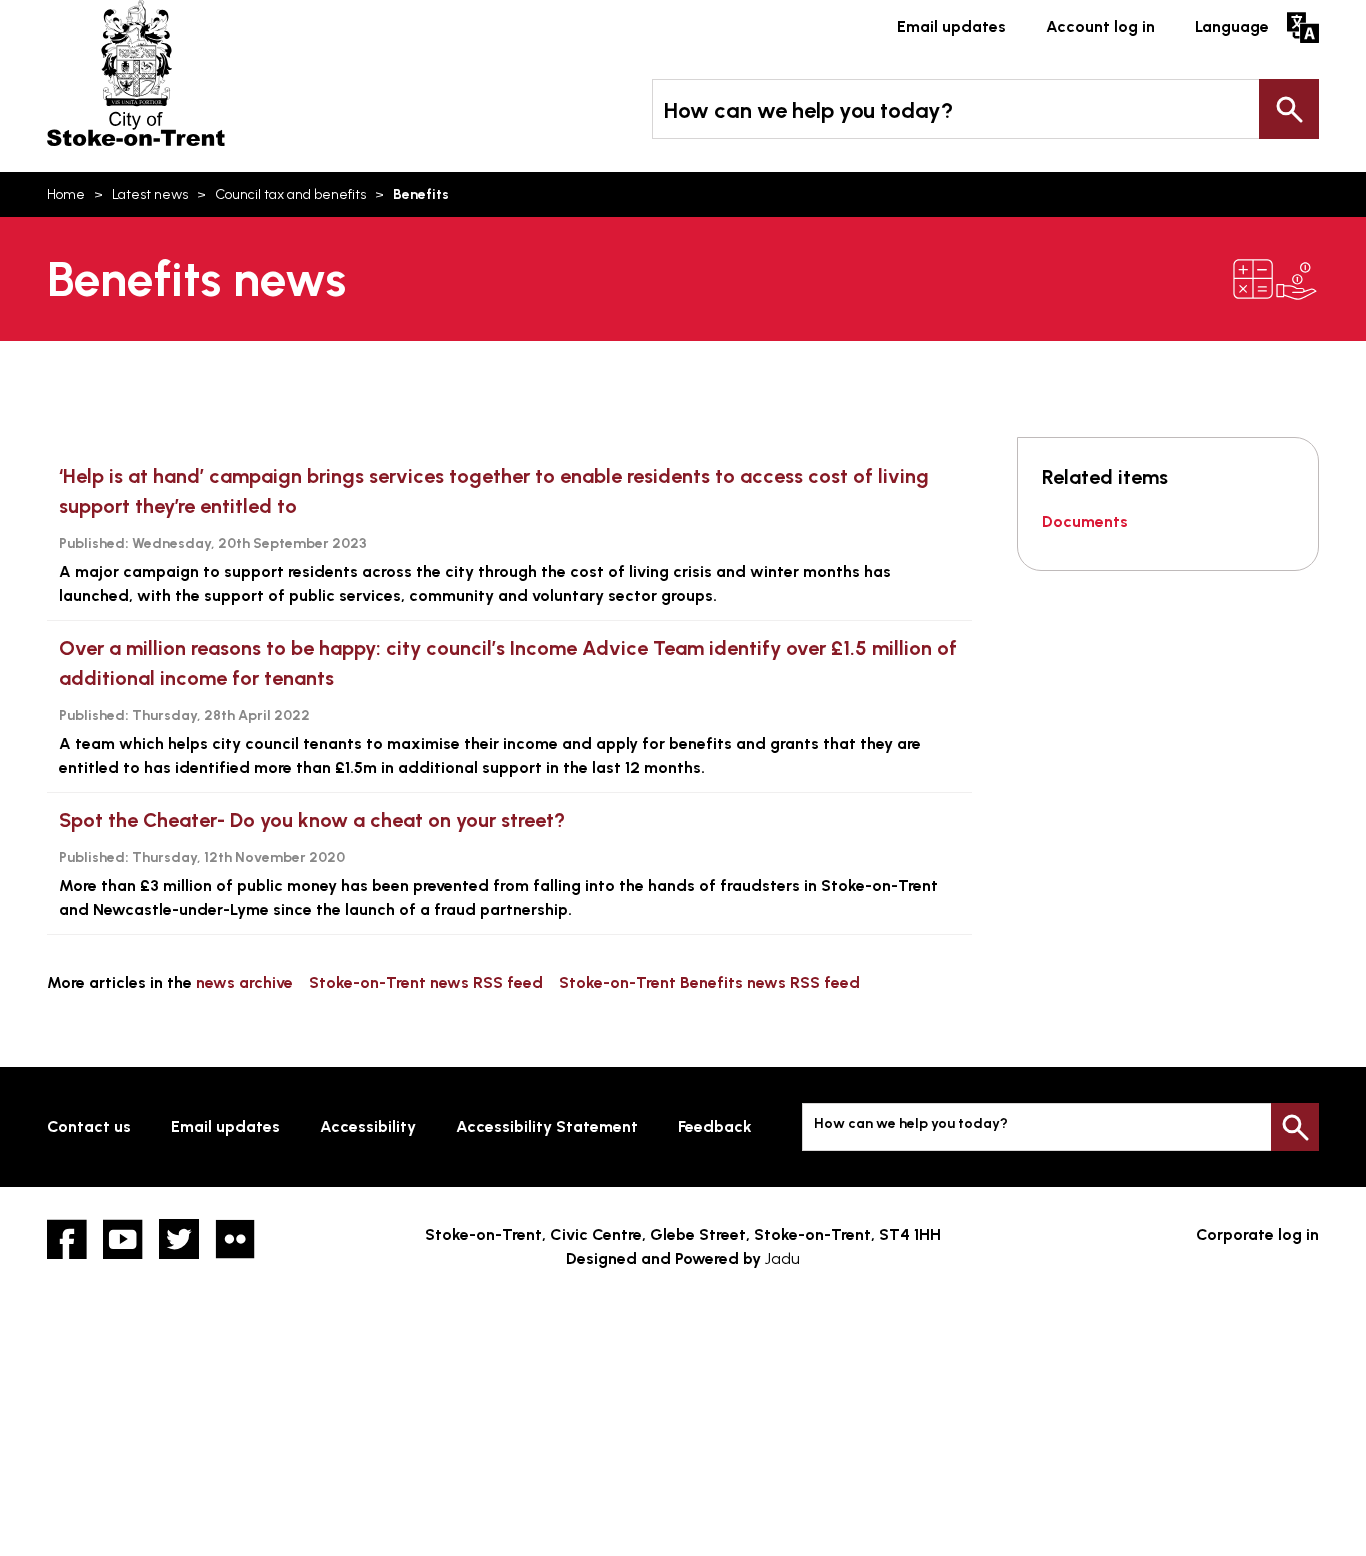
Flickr (235, 1239)
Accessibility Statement (547, 1126)
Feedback (715, 1126)
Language (1232, 26)
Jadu (782, 1258)
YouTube (123, 1239)
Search (1289, 109)
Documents (1085, 521)
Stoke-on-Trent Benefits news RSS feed (709, 982)
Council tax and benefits (290, 194)
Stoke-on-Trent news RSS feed (426, 982)
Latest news (150, 194)
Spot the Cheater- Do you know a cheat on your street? (312, 820)
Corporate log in (1257, 1234)
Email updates (951, 26)
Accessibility (368, 1126)
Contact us (89, 1126)
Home (66, 194)
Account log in (1100, 26)
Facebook (67, 1239)
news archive (244, 982)
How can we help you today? (808, 110)
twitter (179, 1239)
